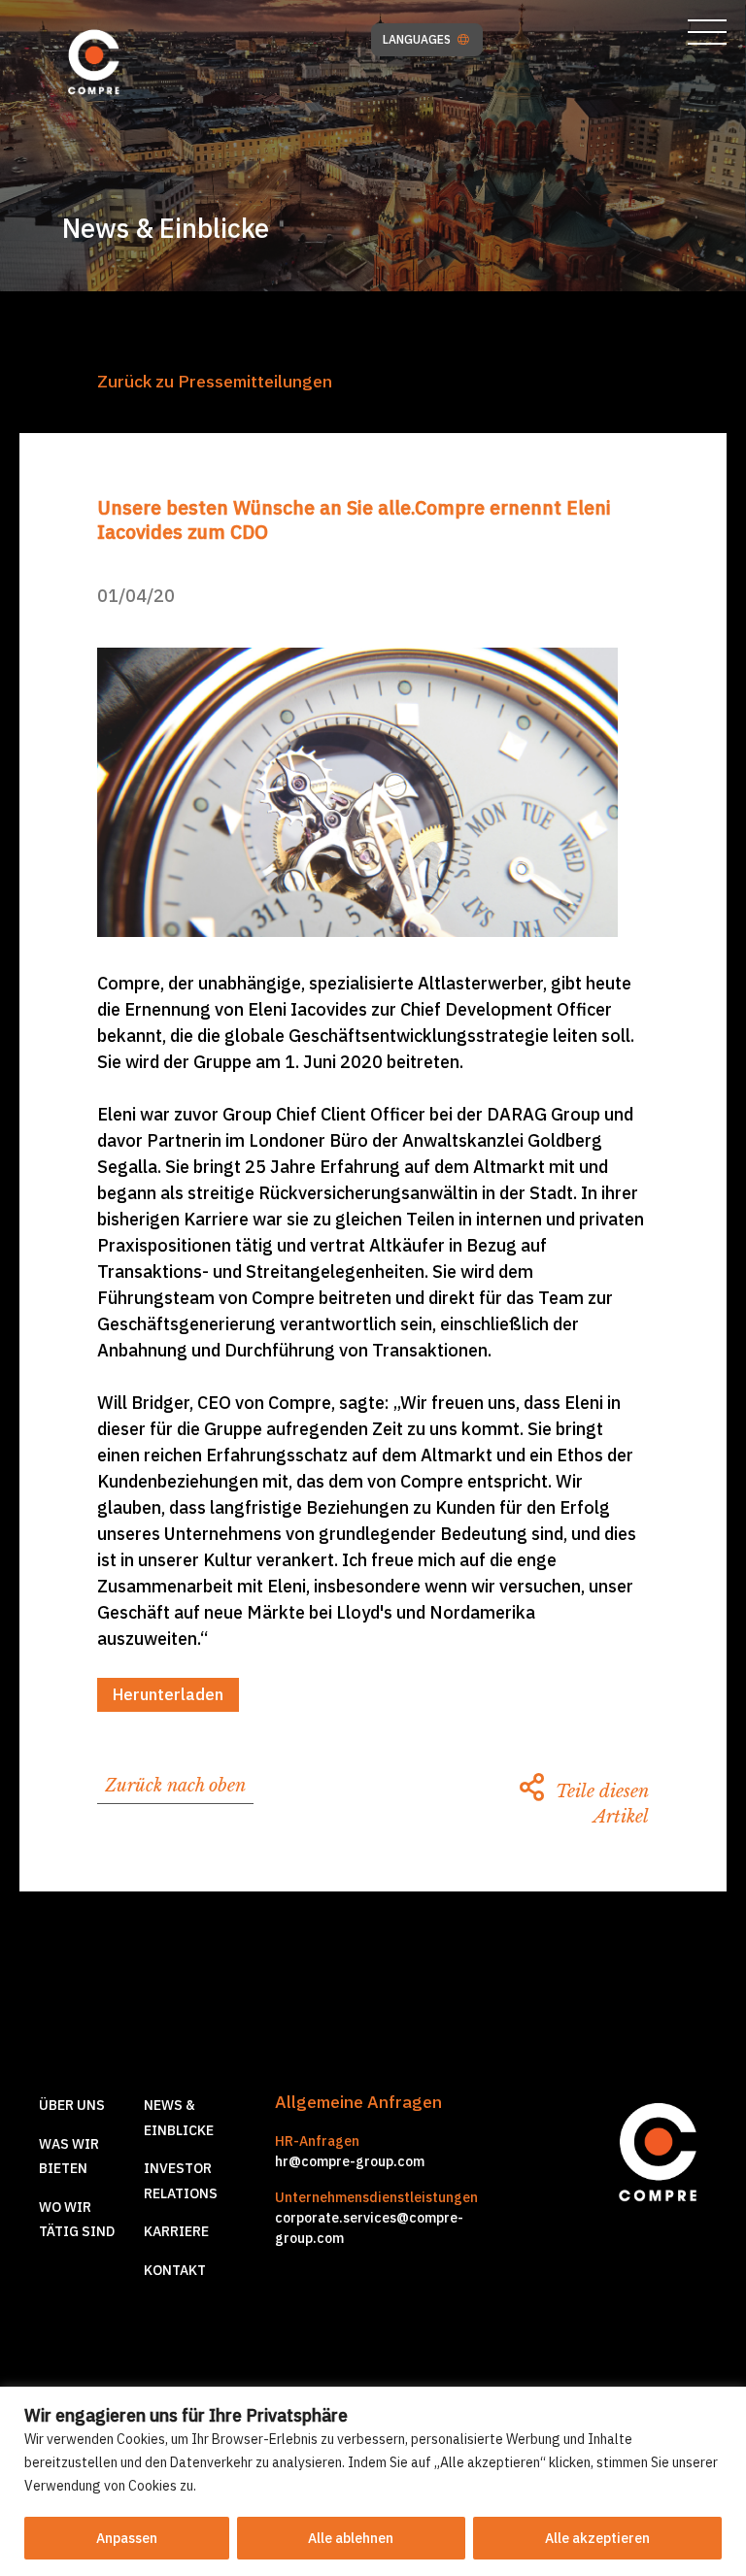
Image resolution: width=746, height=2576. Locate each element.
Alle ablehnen (351, 2538)
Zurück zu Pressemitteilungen (215, 381)
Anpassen (127, 2538)
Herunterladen (168, 1694)
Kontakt (175, 2270)
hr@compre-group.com (350, 2161)
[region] (373, 2481)
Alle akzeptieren (597, 2538)
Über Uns (72, 2105)
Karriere (176, 2231)
